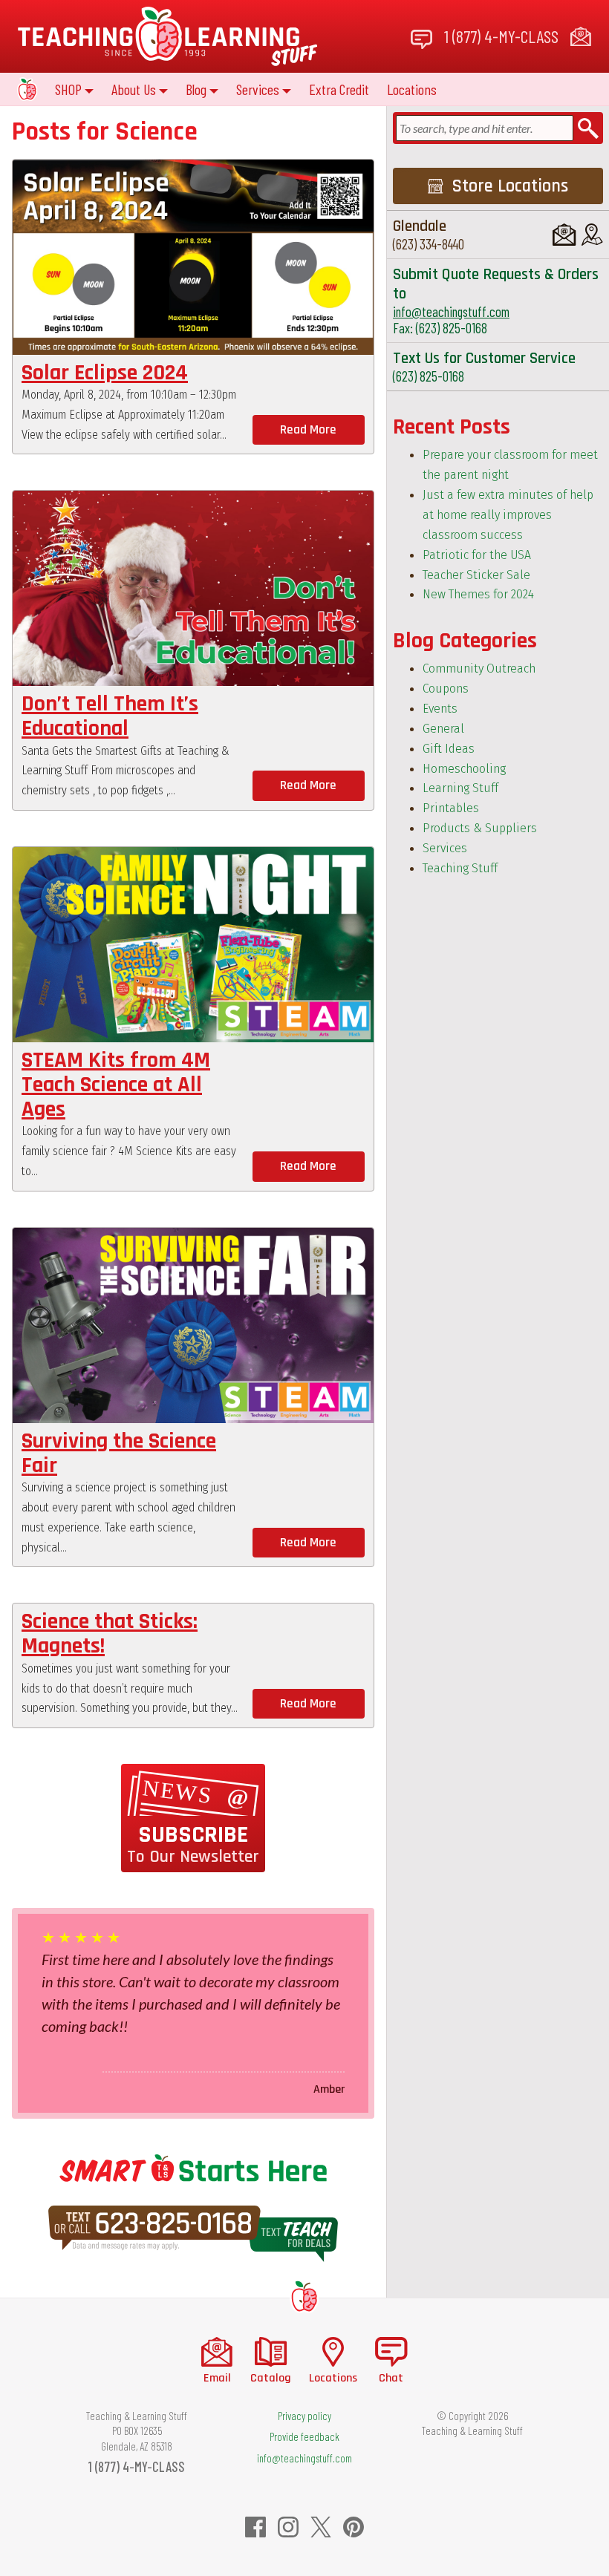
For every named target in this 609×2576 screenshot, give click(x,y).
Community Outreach (479, 668)
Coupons (446, 689)
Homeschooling (464, 769)
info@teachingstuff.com (451, 311)
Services (445, 848)
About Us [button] (134, 89)
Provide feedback (304, 2436)
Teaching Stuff (460, 868)
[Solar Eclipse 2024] (193, 257)
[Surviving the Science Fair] (193, 1325)
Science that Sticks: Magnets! (110, 1634)
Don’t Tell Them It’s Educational (110, 716)
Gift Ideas (449, 749)
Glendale (420, 226)
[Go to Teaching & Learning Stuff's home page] (304, 2296)
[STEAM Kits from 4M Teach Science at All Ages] (193, 945)
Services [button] (258, 89)
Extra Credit (339, 89)
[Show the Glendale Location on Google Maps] (592, 235)
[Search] (588, 128)
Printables (451, 808)
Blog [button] (196, 89)
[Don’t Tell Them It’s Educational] (193, 588)
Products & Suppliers (480, 828)
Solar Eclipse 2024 (105, 373)
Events (440, 709)
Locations (412, 89)
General (443, 729)
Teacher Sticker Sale (476, 575)
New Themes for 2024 (478, 594)
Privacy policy (304, 2416)
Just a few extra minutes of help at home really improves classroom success (508, 515)
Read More (308, 430)
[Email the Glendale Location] (564, 235)
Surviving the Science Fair (119, 1453)
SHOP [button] (68, 89)
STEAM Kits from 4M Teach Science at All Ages (116, 1085)
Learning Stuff (460, 788)
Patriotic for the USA (477, 555)
